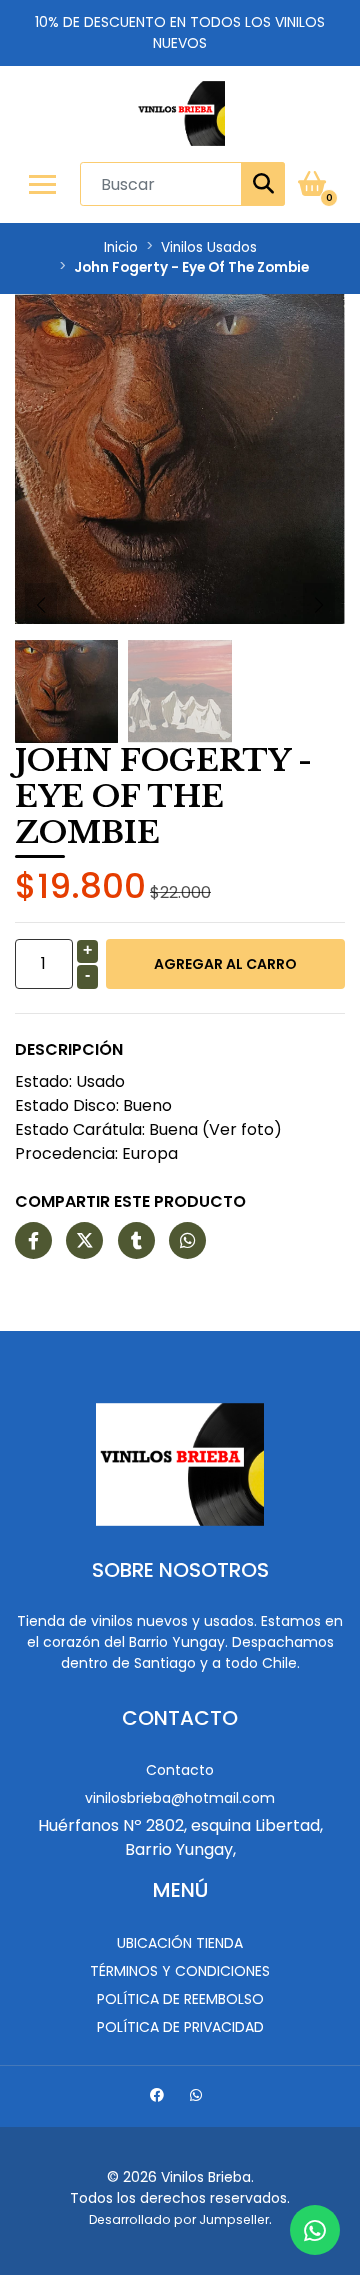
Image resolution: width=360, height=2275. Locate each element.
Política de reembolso (180, 1999)
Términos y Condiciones (180, 1971)
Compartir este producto (130, 1201)
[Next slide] (319, 605)
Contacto (180, 1770)
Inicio (121, 247)
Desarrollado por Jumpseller (179, 2219)
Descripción (69, 1049)
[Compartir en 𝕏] (84, 1241)
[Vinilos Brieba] (180, 113)
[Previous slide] (41, 605)
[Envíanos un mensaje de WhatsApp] (315, 2230)
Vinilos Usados (209, 247)
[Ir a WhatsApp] (198, 2098)
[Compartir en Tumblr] (136, 1241)
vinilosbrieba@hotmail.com (180, 1798)
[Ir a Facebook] (159, 2098)
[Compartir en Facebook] (33, 1241)
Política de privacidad (180, 2027)
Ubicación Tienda (180, 1943)
